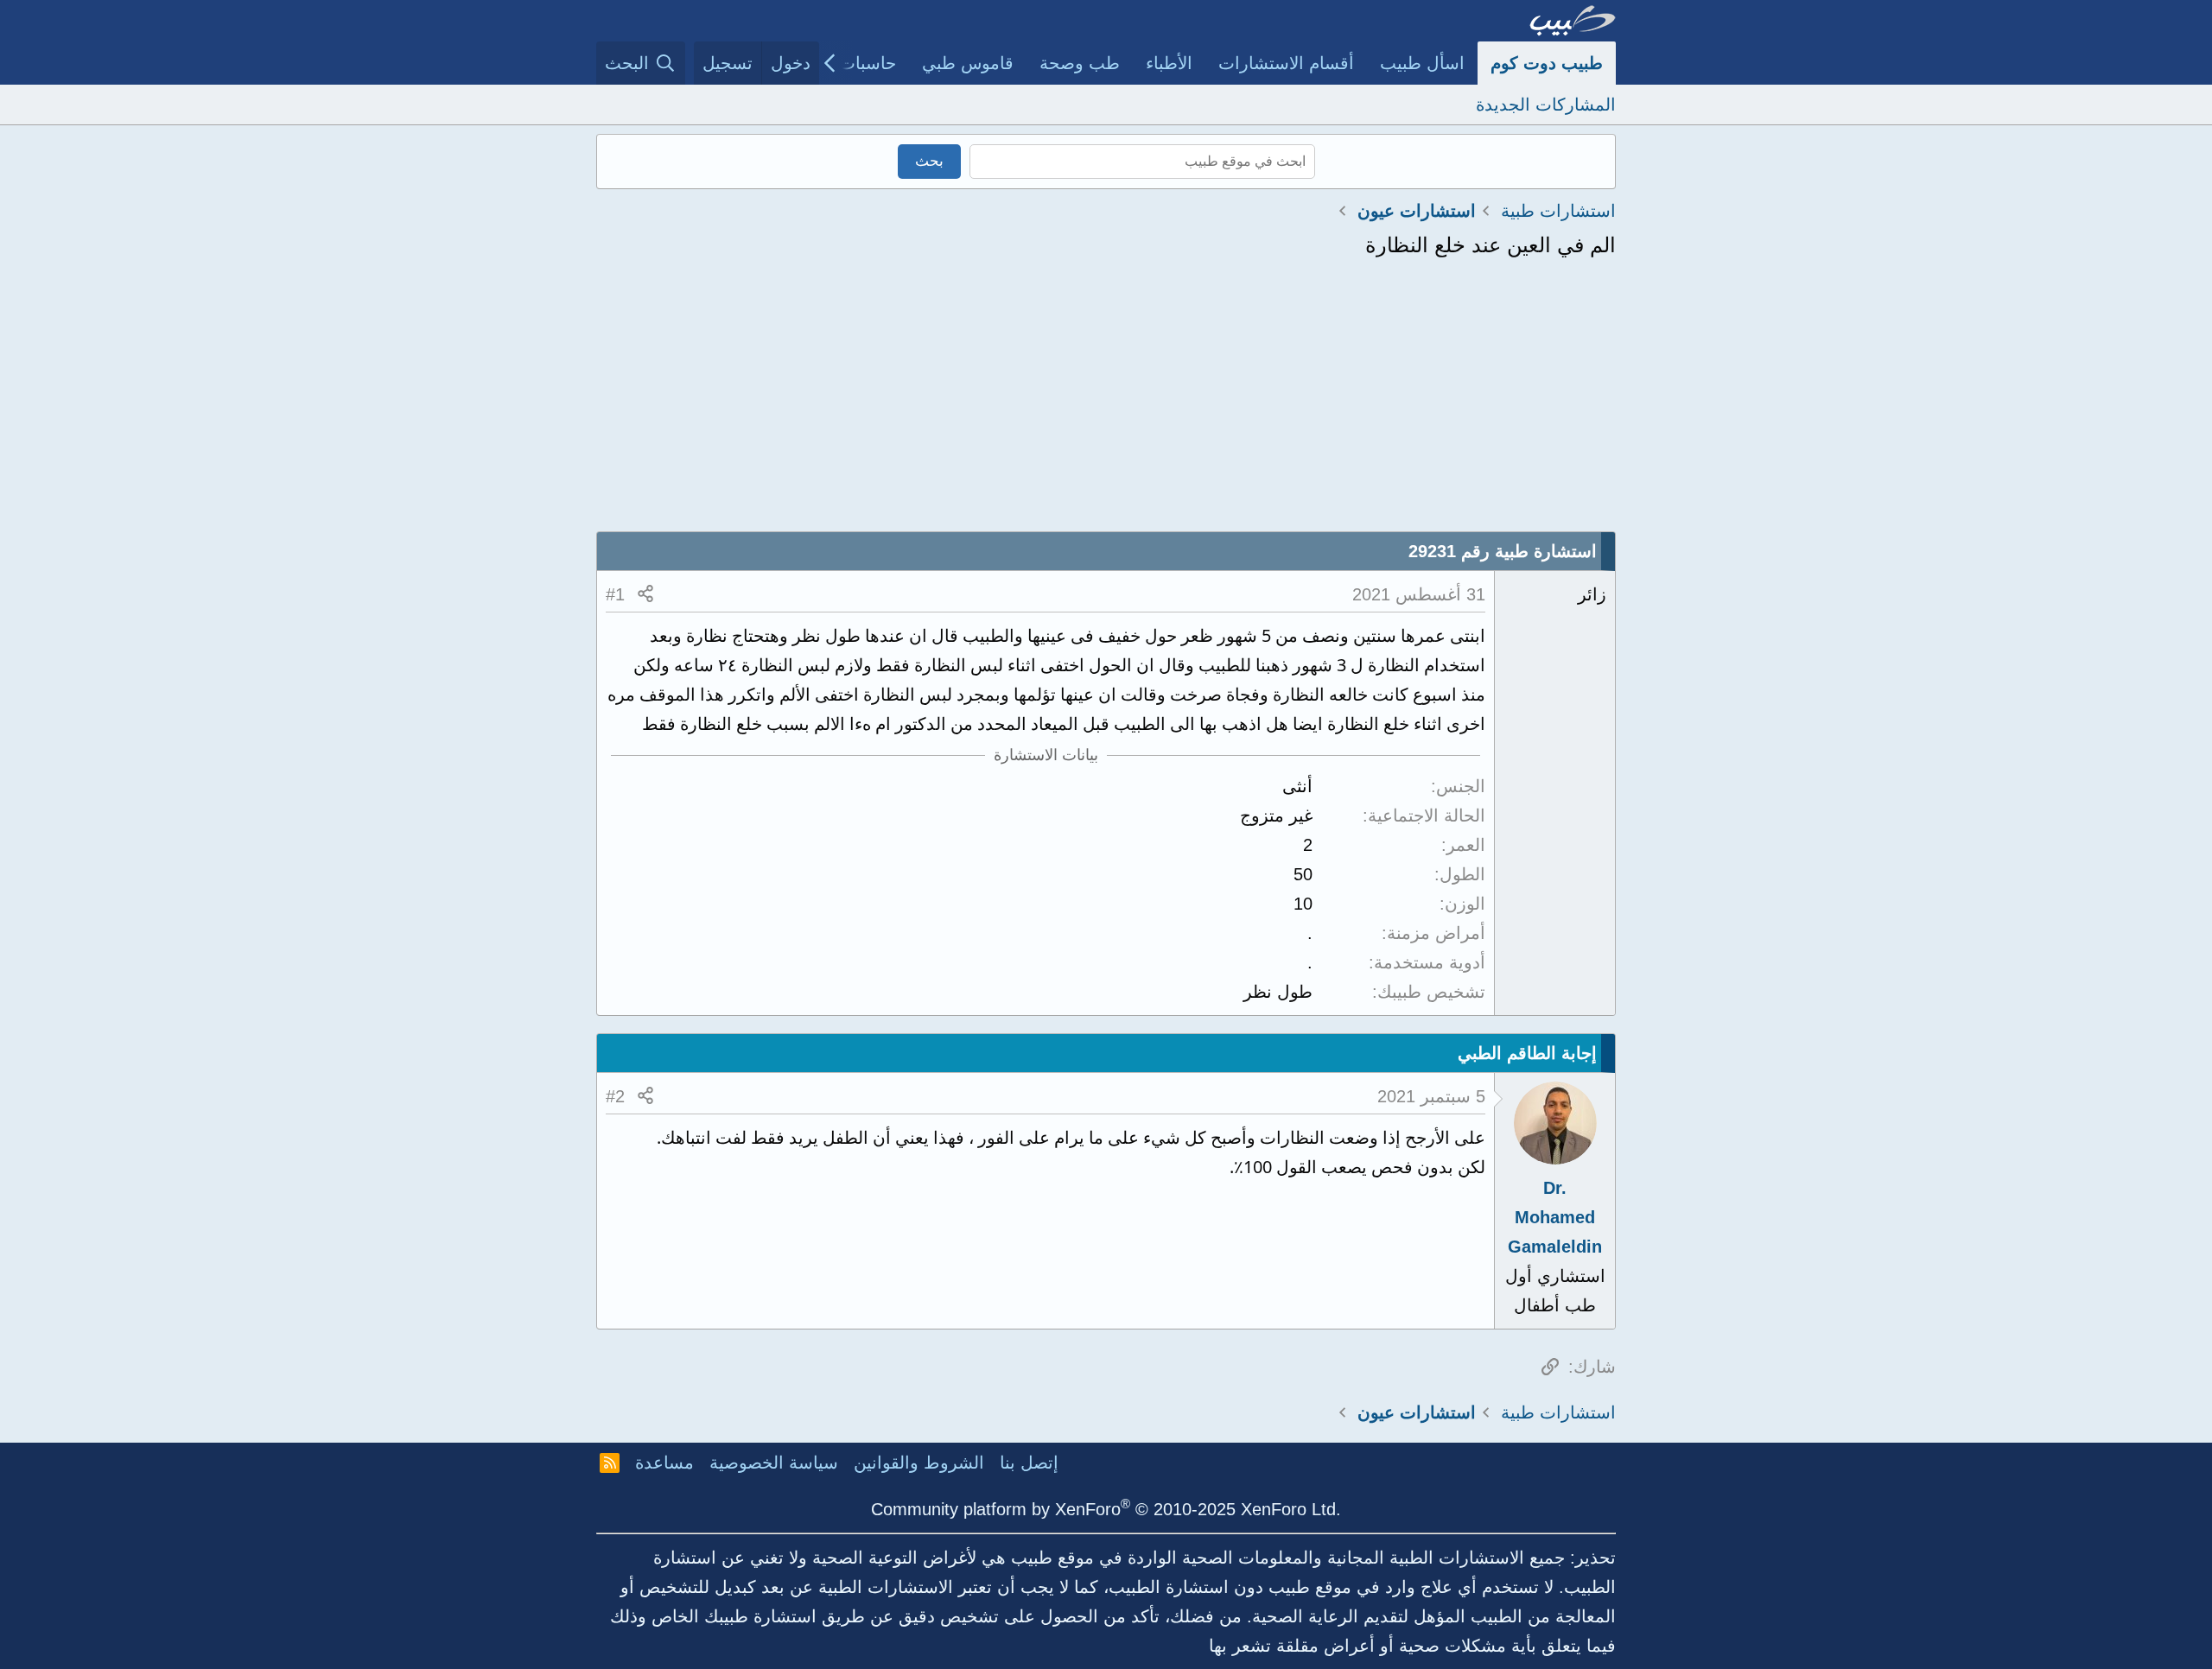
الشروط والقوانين (919, 1463)
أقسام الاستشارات (1286, 63)
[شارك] (645, 594)
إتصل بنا (1029, 1463)
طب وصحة (1080, 63)
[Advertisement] (1106, 402)
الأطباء (1169, 63)
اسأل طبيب (1422, 63)
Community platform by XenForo (1106, 1509)
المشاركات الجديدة (1546, 105)
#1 (615, 594)
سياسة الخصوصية (774, 1463)
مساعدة (664, 1463)
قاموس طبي (968, 63)
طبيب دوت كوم (1547, 63)
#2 (615, 1096)
